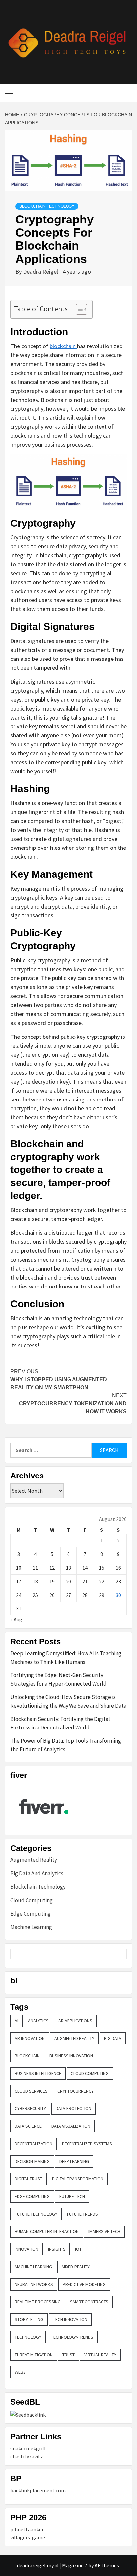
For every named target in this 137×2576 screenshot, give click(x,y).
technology (28, 2337)
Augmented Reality (34, 1860)
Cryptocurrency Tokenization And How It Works (73, 1403)
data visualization (71, 2126)
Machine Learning (31, 1927)
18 (35, 1581)
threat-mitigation (34, 2355)
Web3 (20, 2372)
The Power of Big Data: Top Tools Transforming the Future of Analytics (66, 1745)
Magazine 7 (75, 2565)
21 (85, 1581)
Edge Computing (30, 1914)
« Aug (16, 1619)
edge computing (32, 2196)
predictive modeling (84, 2284)
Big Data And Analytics (37, 1873)
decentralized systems (87, 2144)
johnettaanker (27, 2529)
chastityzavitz (27, 2456)
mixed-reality (76, 2267)
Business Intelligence (38, 2073)
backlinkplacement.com (38, 2490)
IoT (78, 2249)
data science (28, 2126)
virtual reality (100, 2355)
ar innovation (30, 2038)
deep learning (74, 2161)
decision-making (32, 2161)
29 (102, 1595)
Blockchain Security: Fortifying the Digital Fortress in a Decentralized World (60, 1723)
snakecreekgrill (28, 2448)
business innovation (71, 2056)
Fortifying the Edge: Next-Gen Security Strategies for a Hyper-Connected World (59, 1679)
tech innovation (70, 2319)
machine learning (33, 2267)
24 (19, 1595)
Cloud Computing (31, 1900)
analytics (38, 2021)
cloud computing (90, 2073)
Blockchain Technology (47, 206)
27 (68, 1595)
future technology (36, 2214)
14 (85, 1568)
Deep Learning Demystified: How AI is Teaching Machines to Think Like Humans (66, 1658)
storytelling (29, 2319)
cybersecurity (30, 2108)
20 (68, 1581)
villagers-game (28, 2537)
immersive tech (104, 2231)
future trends (82, 2214)
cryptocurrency (75, 2091)
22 (102, 1581)
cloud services (31, 2091)
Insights (57, 2249)
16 (118, 1568)
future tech (72, 2196)
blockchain (63, 346)
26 (52, 1595)
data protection (73, 2108)
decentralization (33, 2144)
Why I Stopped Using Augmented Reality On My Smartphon (59, 1380)
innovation (26, 2249)
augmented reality (74, 2038)
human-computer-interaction (47, 2231)
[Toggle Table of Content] (78, 309)
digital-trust (28, 2179)
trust (68, 2355)
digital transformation (78, 2179)
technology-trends (72, 2337)
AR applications (75, 2021)
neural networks (34, 2284)
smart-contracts (89, 2302)
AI (16, 2021)
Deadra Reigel (41, 271)
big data (113, 2038)
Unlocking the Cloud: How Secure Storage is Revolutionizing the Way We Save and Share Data (68, 1701)
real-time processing (38, 2302)
